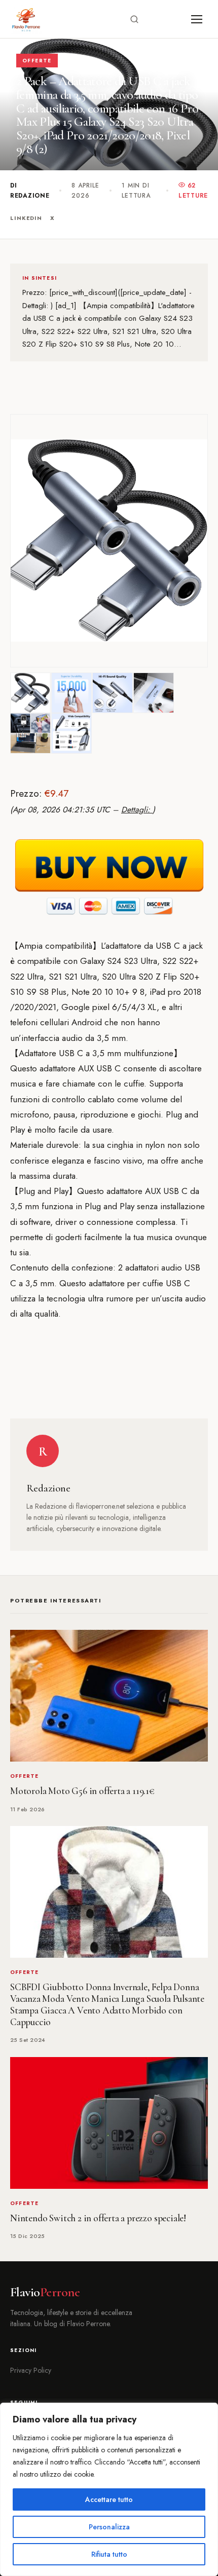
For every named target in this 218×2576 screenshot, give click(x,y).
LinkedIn (26, 218)
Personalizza (109, 2527)
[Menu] (197, 19)
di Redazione (30, 191)
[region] (109, 2489)
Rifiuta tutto (109, 2554)
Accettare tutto (109, 2499)
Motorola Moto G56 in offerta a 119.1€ (82, 1791)
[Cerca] (134, 19)
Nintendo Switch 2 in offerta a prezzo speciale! (98, 2218)
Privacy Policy (31, 2370)
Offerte (37, 61)
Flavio (45, 2292)
